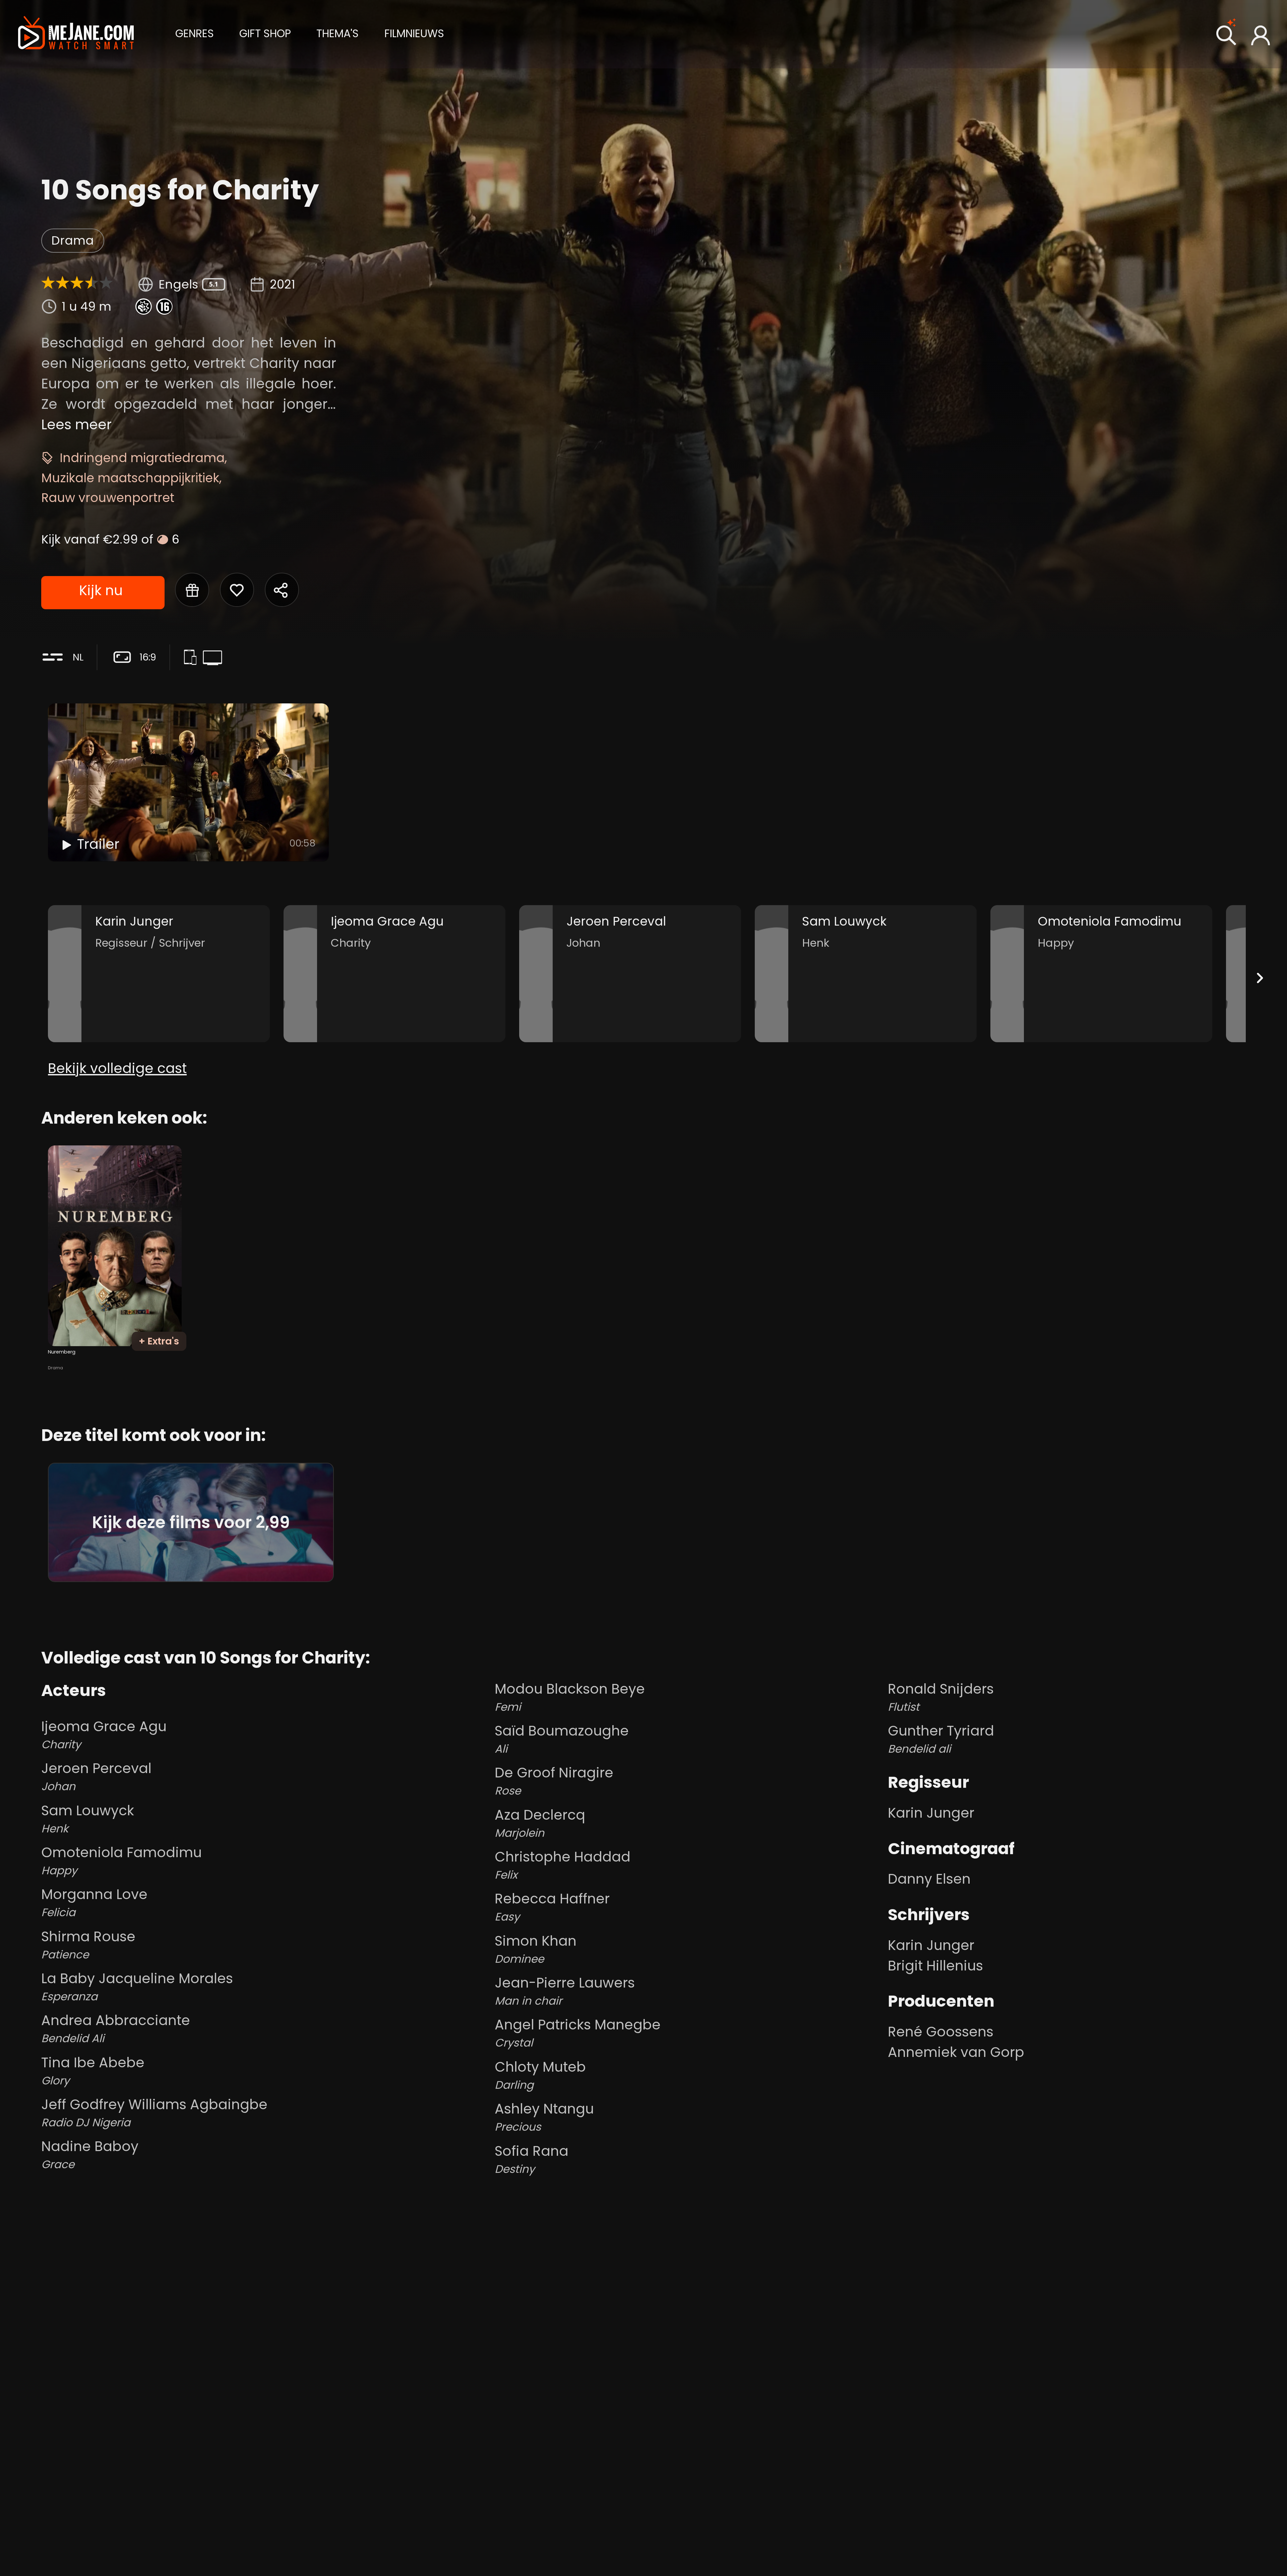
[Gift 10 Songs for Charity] (192, 590)
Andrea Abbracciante (116, 2028)
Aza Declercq (540, 1823)
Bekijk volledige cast (117, 1068)
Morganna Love (94, 1902)
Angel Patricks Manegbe (578, 2033)
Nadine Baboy (90, 2154)
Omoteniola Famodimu (121, 1860)
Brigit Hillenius (935, 1966)
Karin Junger (931, 1813)
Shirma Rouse (88, 1944)
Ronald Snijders (941, 1697)
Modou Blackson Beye (570, 1697)
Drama (73, 240)
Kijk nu (101, 590)
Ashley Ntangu (544, 2117)
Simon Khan (536, 1949)
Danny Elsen (929, 1879)
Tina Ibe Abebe (93, 2070)
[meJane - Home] (76, 34)
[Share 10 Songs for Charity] (282, 590)
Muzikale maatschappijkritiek (130, 478)
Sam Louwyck (88, 1818)
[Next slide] (1260, 978)
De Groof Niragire (554, 1781)
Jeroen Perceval (96, 1776)
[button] (195, 33)
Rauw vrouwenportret (108, 498)
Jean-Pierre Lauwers (565, 1991)
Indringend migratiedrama (142, 458)
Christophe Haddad (563, 1865)
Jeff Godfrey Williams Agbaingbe (154, 2112)
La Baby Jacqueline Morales (137, 1986)
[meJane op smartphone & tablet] (193, 658)
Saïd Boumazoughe (562, 1739)
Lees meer (76, 424)
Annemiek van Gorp (956, 2052)
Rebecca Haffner (552, 1907)
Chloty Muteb (540, 2075)
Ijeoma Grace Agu (104, 1734)
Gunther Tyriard (941, 1739)
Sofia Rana (532, 2159)
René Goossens (941, 2032)
